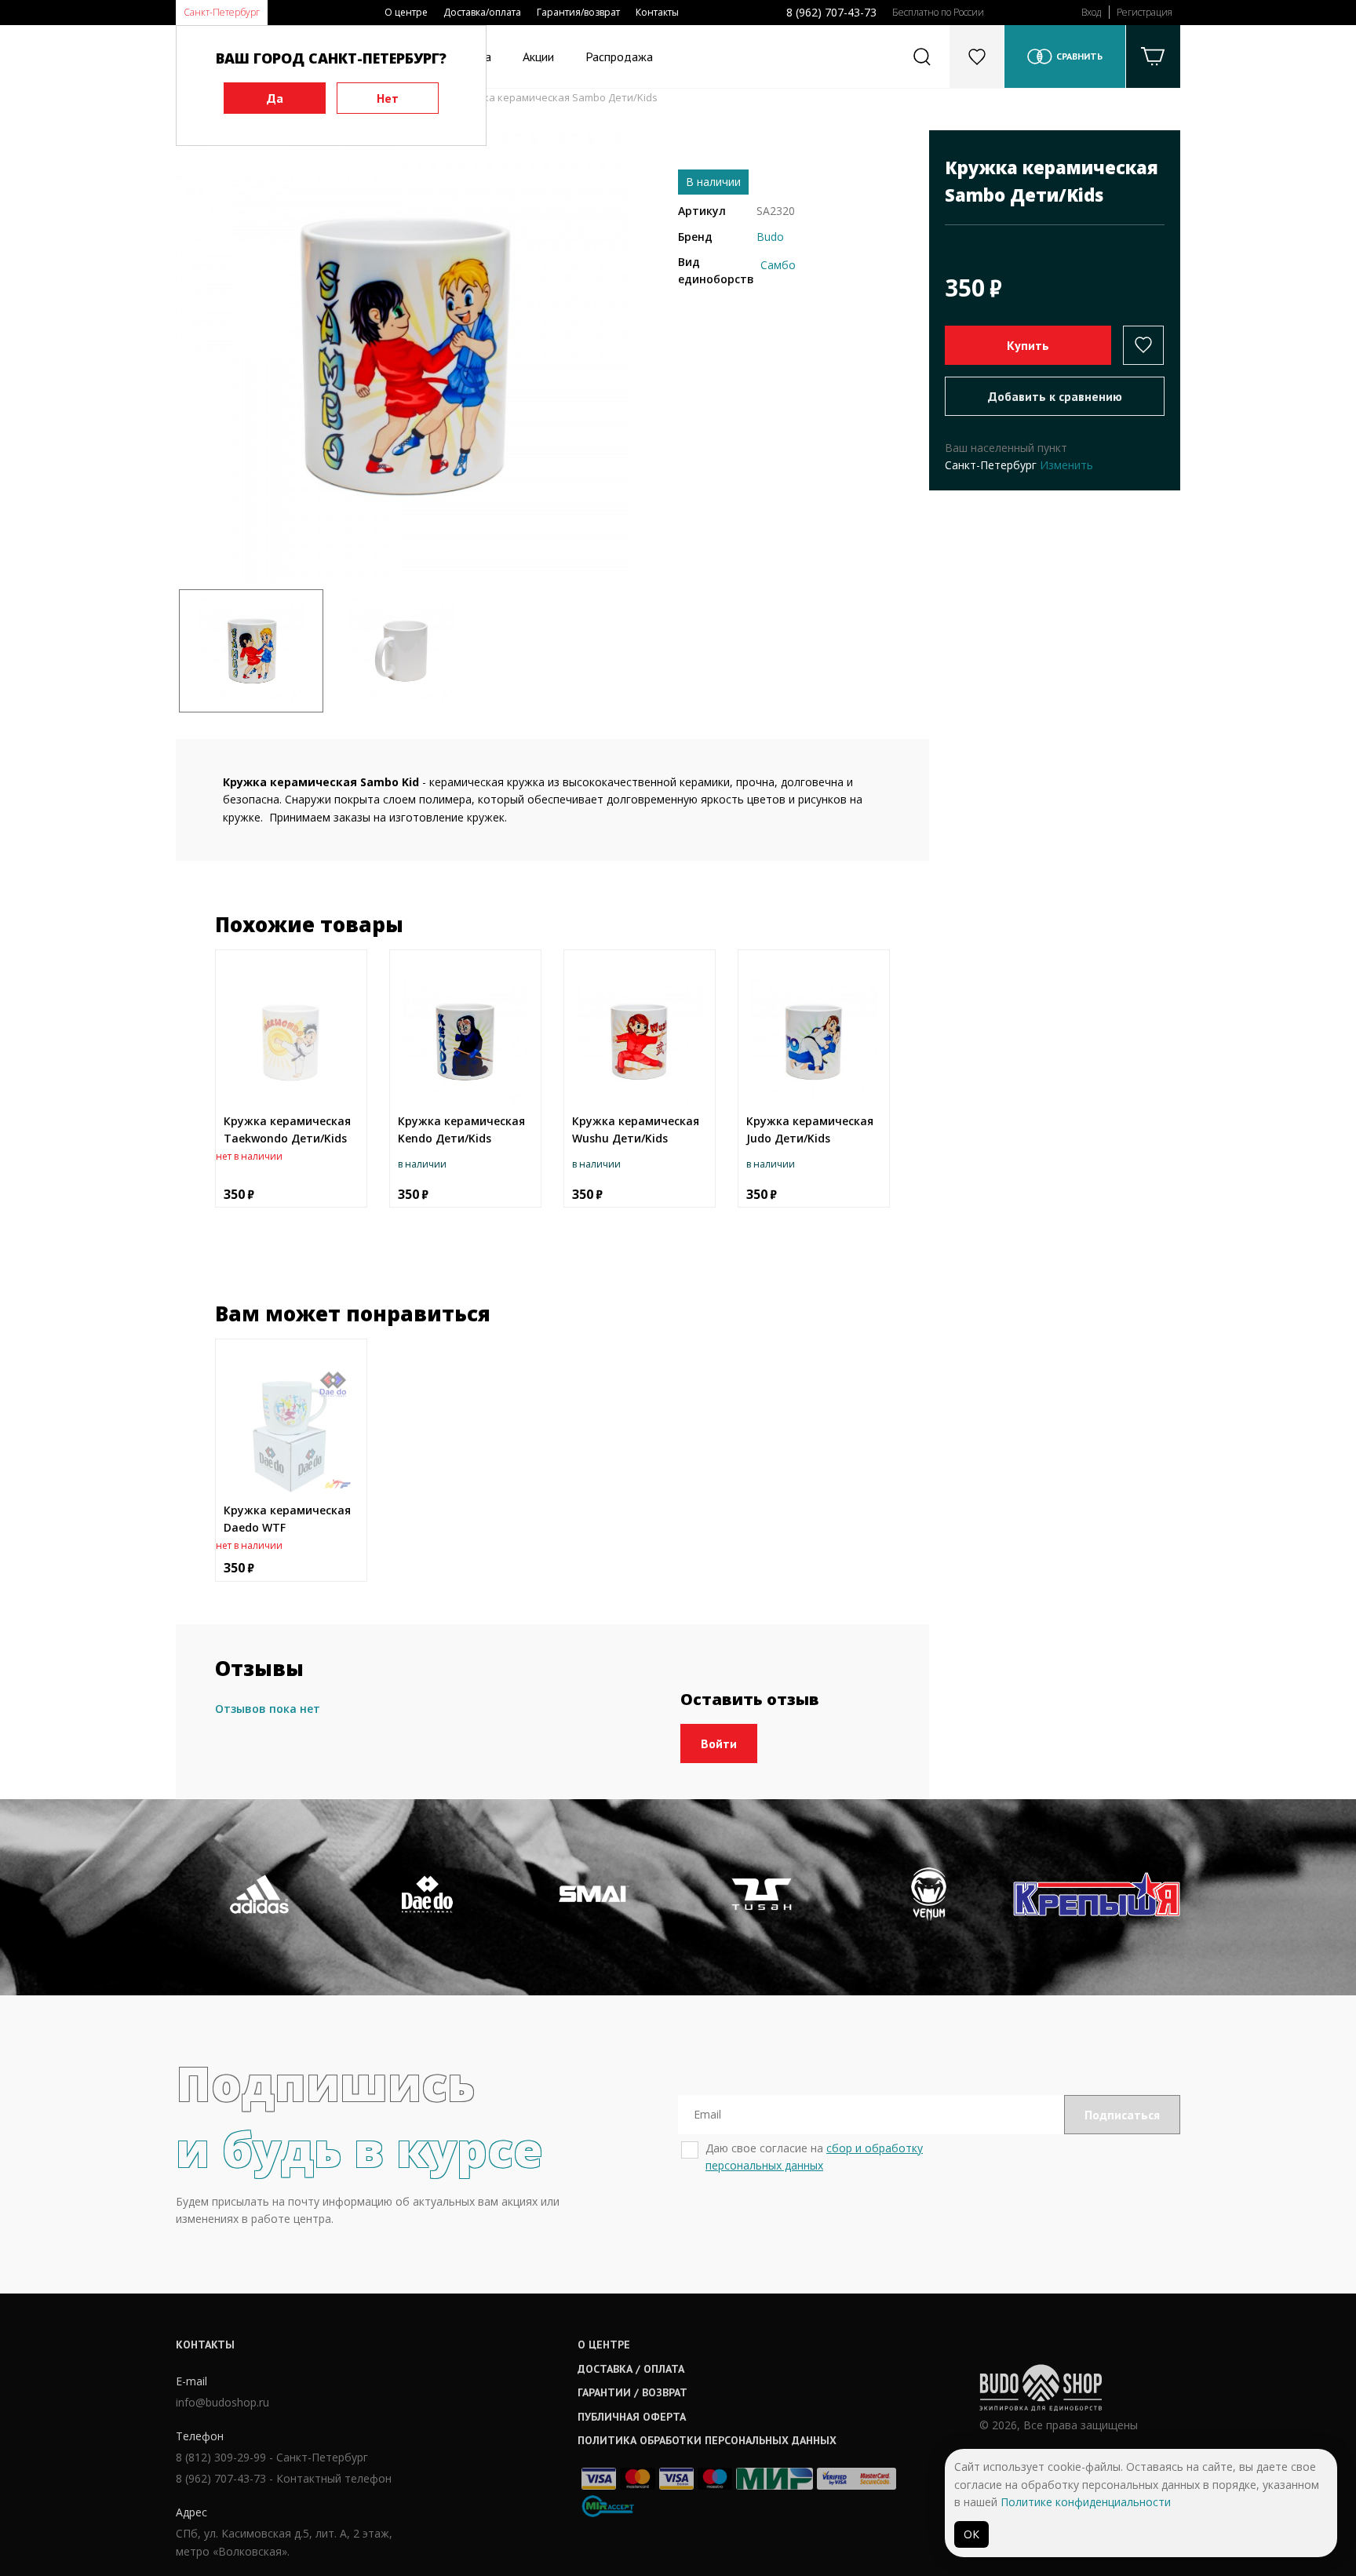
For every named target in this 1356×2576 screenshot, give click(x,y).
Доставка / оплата (631, 2369)
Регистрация (1145, 12)
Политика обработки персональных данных (707, 2440)
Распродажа (619, 56)
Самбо (778, 265)
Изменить (1066, 465)
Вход (1091, 12)
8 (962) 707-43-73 (831, 12)
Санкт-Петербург (222, 12)
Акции (538, 56)
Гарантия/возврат (578, 12)
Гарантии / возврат (632, 2392)
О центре (406, 12)
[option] (402, 356)
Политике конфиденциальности (1086, 2502)
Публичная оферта (632, 2417)
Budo (770, 237)
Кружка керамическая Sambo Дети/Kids (558, 97)
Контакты (657, 12)
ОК (971, 2534)
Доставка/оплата (482, 12)
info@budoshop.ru (222, 2402)
